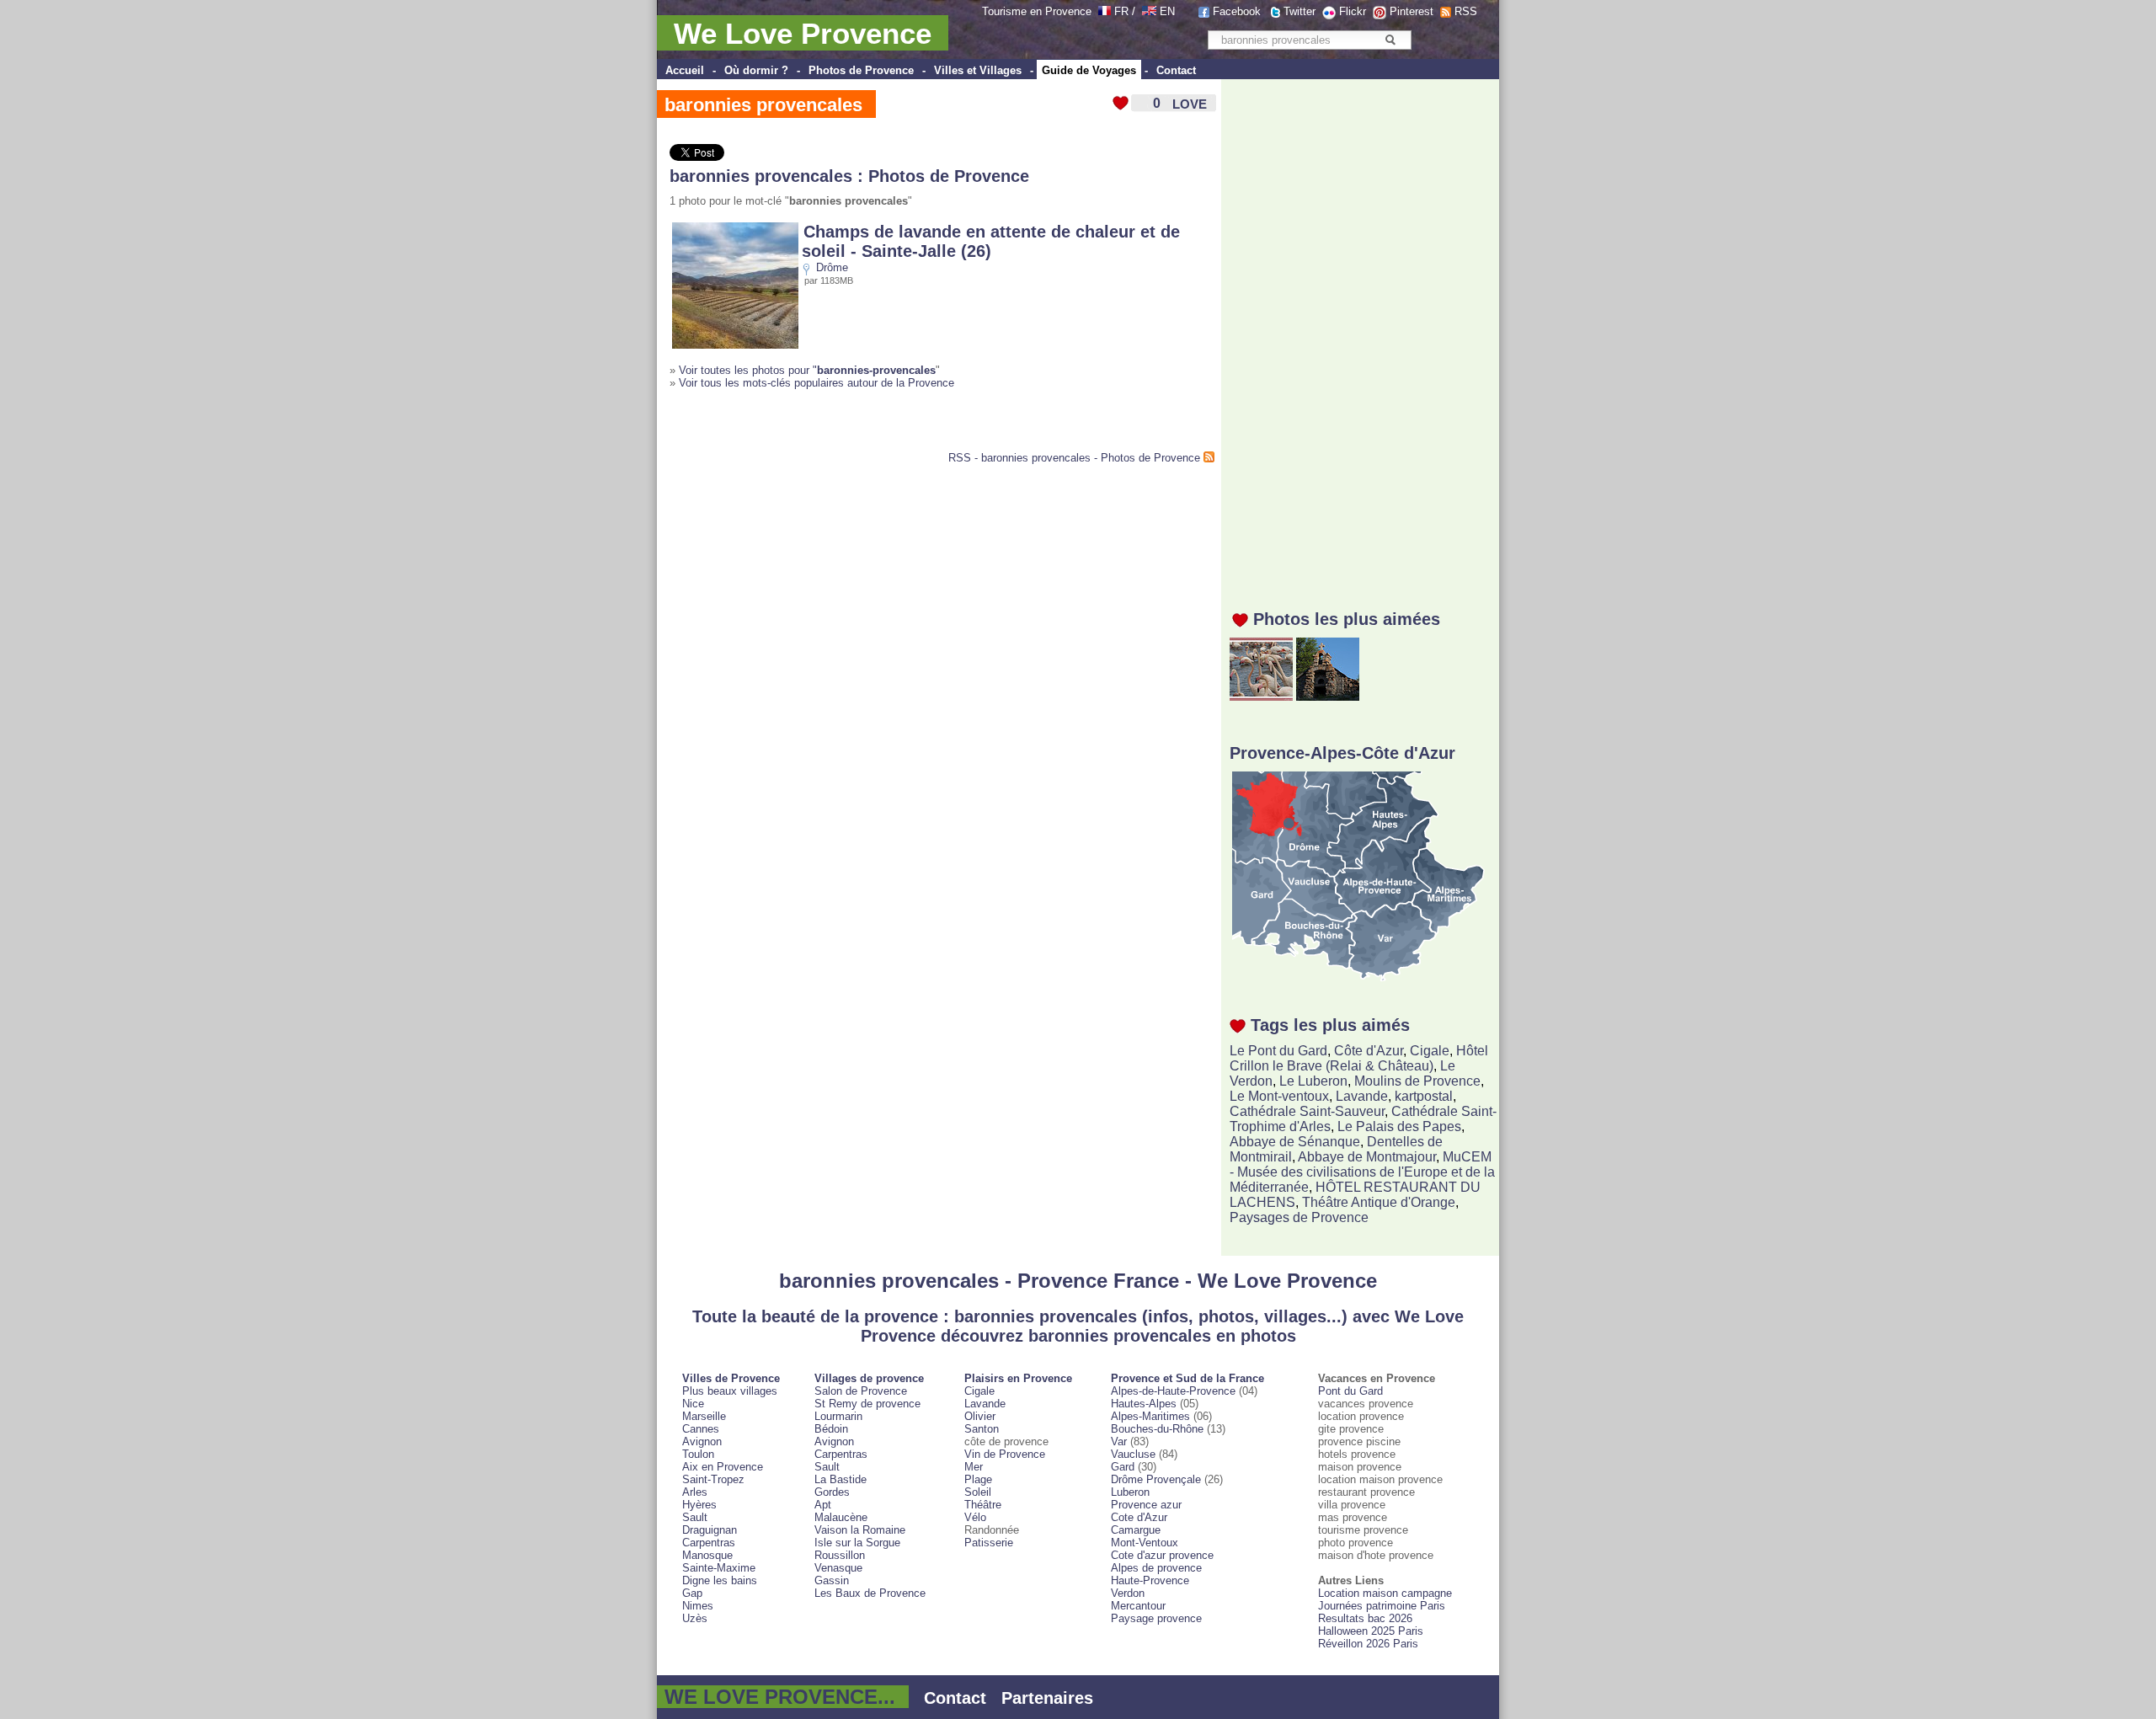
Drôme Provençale (1156, 1479)
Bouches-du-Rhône (1157, 1429)
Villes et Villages (978, 70)
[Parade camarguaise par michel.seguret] (1261, 696)
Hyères (699, 1505)
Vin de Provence (1005, 1454)
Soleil (978, 1492)
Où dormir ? (756, 70)
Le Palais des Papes (1399, 1126)
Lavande (1362, 1096)
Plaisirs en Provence (1018, 1378)
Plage (978, 1479)
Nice (693, 1404)
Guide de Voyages (1089, 70)
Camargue (1136, 1530)
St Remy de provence (867, 1404)
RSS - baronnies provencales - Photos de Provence (1074, 458)
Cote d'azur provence (1162, 1555)
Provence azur (1146, 1505)
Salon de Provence (861, 1391)
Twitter (1299, 11)
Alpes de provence (1156, 1568)
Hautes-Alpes (1144, 1404)
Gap (692, 1593)
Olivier (980, 1416)
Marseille (704, 1416)
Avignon (702, 1441)
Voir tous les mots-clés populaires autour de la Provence (817, 383)
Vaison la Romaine (860, 1530)
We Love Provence (803, 33)
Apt (823, 1505)
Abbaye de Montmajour (1367, 1157)
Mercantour (1138, 1606)
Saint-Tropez (713, 1479)
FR (1121, 11)
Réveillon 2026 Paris (1368, 1644)
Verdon (1128, 1593)
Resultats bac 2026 (1365, 1618)
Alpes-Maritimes (1150, 1416)
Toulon (698, 1454)
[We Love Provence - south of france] (1149, 11)
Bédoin (831, 1429)
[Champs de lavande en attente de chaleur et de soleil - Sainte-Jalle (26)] (735, 345)
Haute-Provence (1150, 1580)
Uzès (695, 1618)
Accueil (685, 70)
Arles (695, 1492)
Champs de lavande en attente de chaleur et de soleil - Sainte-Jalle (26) (991, 241)
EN (1167, 11)
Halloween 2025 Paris (1371, 1631)
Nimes (698, 1606)
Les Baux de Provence (870, 1593)
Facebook (1237, 11)
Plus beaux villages (730, 1391)
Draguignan (710, 1530)
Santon (982, 1429)
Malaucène (841, 1517)
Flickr (1353, 11)
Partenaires (1047, 1698)
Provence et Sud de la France (1187, 1378)
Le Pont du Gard (1278, 1051)
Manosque (707, 1555)
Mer (974, 1467)
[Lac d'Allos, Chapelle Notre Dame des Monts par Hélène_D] (1328, 696)
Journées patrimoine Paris (1382, 1606)
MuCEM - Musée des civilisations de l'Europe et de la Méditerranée (1362, 1172)
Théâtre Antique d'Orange (1379, 1202)
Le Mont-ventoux (1279, 1096)
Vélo (975, 1517)
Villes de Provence (731, 1378)
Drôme (832, 267)
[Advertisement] (1364, 334)
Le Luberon (1313, 1081)
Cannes (701, 1429)
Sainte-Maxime (719, 1568)
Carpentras (709, 1543)
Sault (695, 1517)
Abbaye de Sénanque (1295, 1142)
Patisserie (989, 1543)
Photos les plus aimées (1347, 619)
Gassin (832, 1580)
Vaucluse (1133, 1454)
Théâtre (983, 1505)
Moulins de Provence (1417, 1081)
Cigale (1430, 1051)
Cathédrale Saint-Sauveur (1307, 1111)
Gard (1123, 1467)
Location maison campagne (1385, 1593)
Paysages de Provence (1299, 1217)
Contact (1176, 70)
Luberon (1130, 1492)
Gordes (832, 1492)
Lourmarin (838, 1416)
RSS (1466, 11)
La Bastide (841, 1479)
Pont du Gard (1350, 1391)
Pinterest (1412, 11)
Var (1119, 1441)
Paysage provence (1156, 1618)
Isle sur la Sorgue (857, 1543)
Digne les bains (720, 1580)
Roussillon (840, 1555)
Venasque (838, 1568)
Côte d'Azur (1369, 1051)
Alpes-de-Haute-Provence (1173, 1391)
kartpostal (1424, 1096)
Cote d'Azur (1139, 1517)
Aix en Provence (723, 1467)
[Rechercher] (1390, 40)
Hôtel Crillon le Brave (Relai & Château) (1359, 1058)
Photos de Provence (861, 70)
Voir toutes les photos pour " (807, 370)
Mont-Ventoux (1145, 1543)
